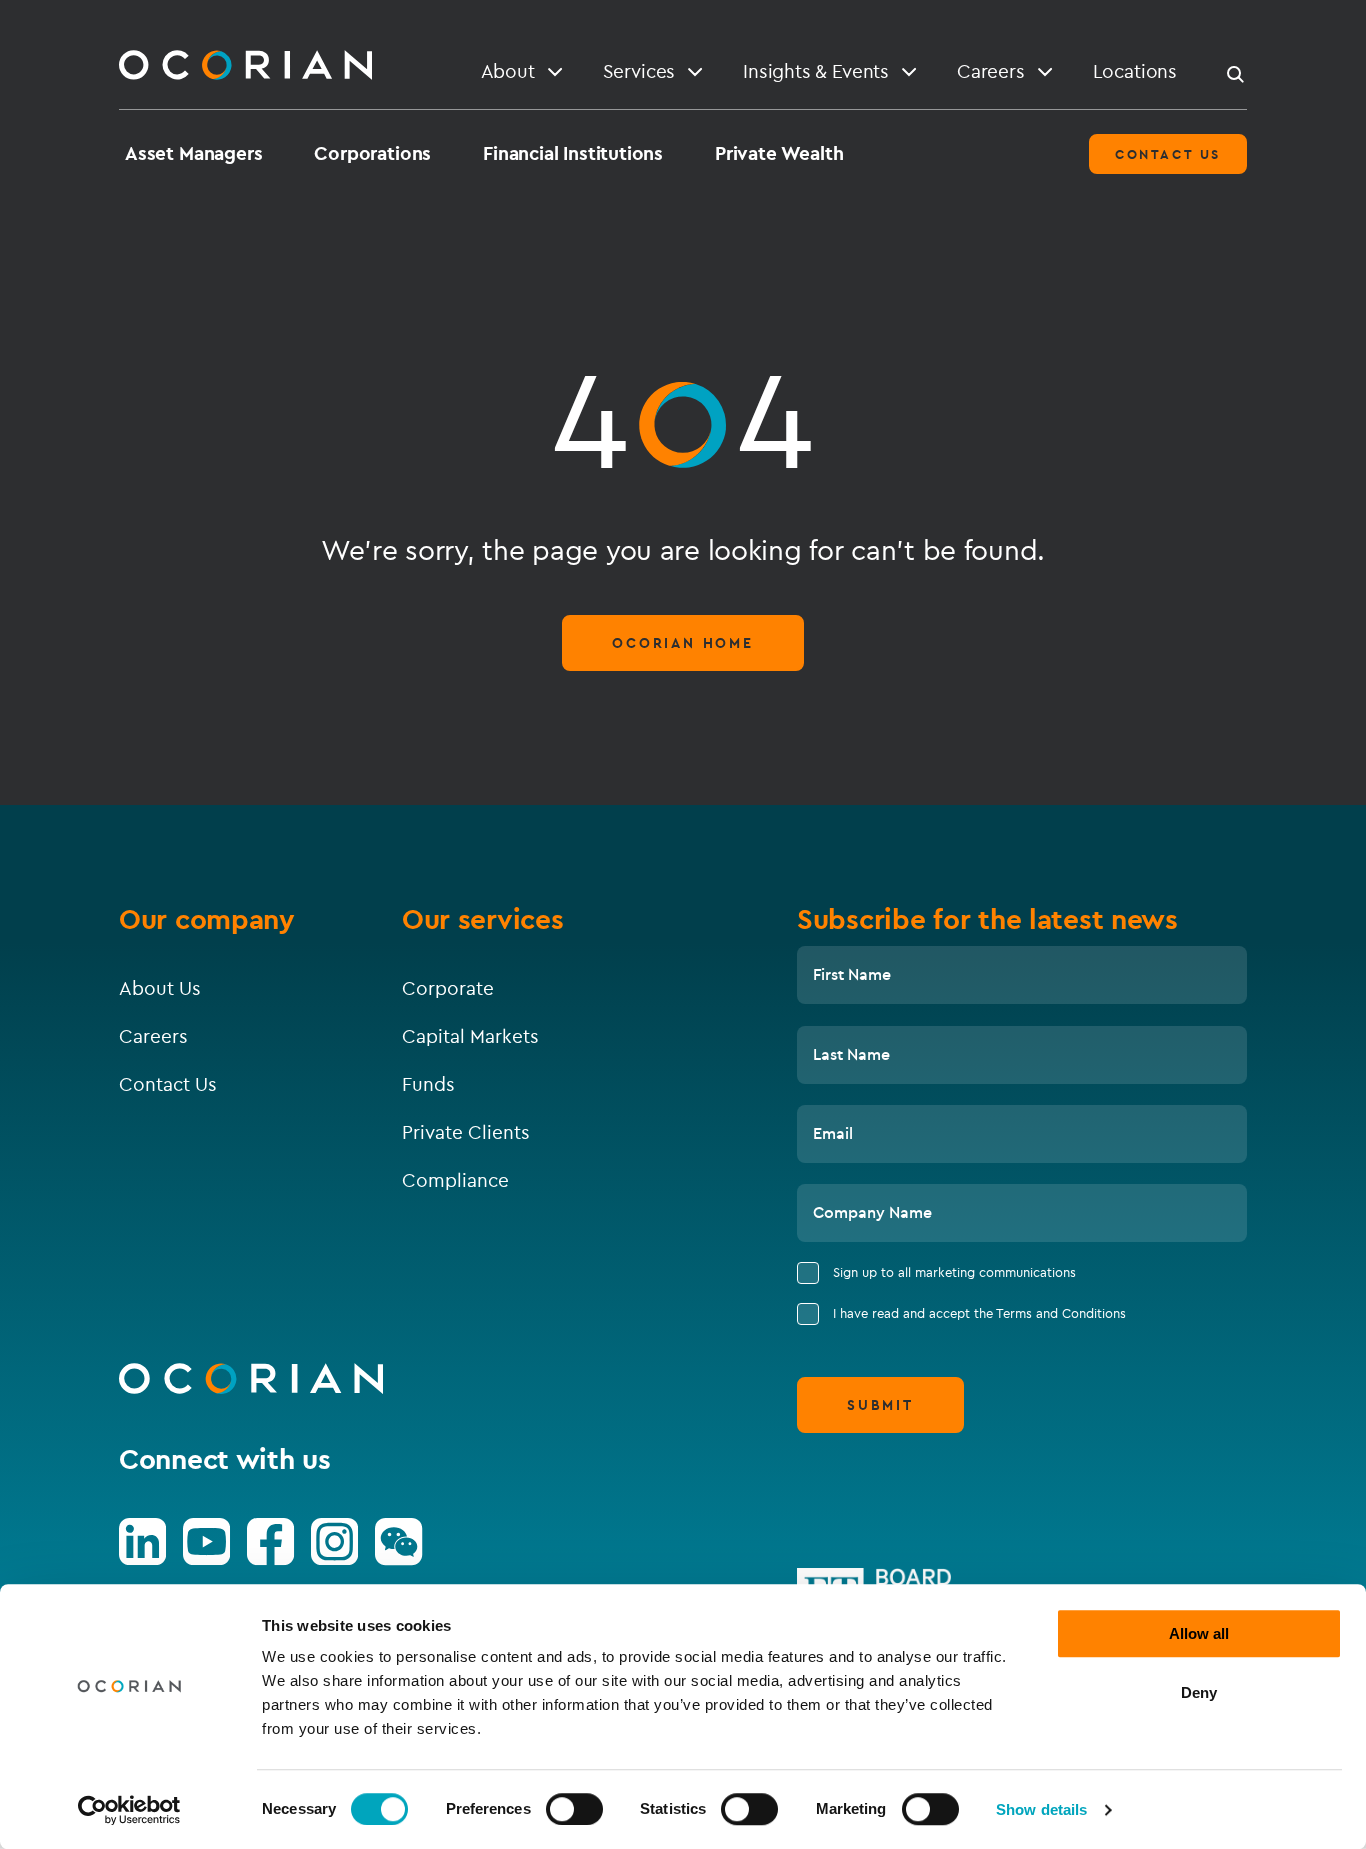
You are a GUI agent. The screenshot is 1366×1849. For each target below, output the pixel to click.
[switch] (574, 1809)
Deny (1199, 1692)
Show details (1041, 1809)
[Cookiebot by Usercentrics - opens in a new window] (129, 1810)
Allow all (1199, 1633)
